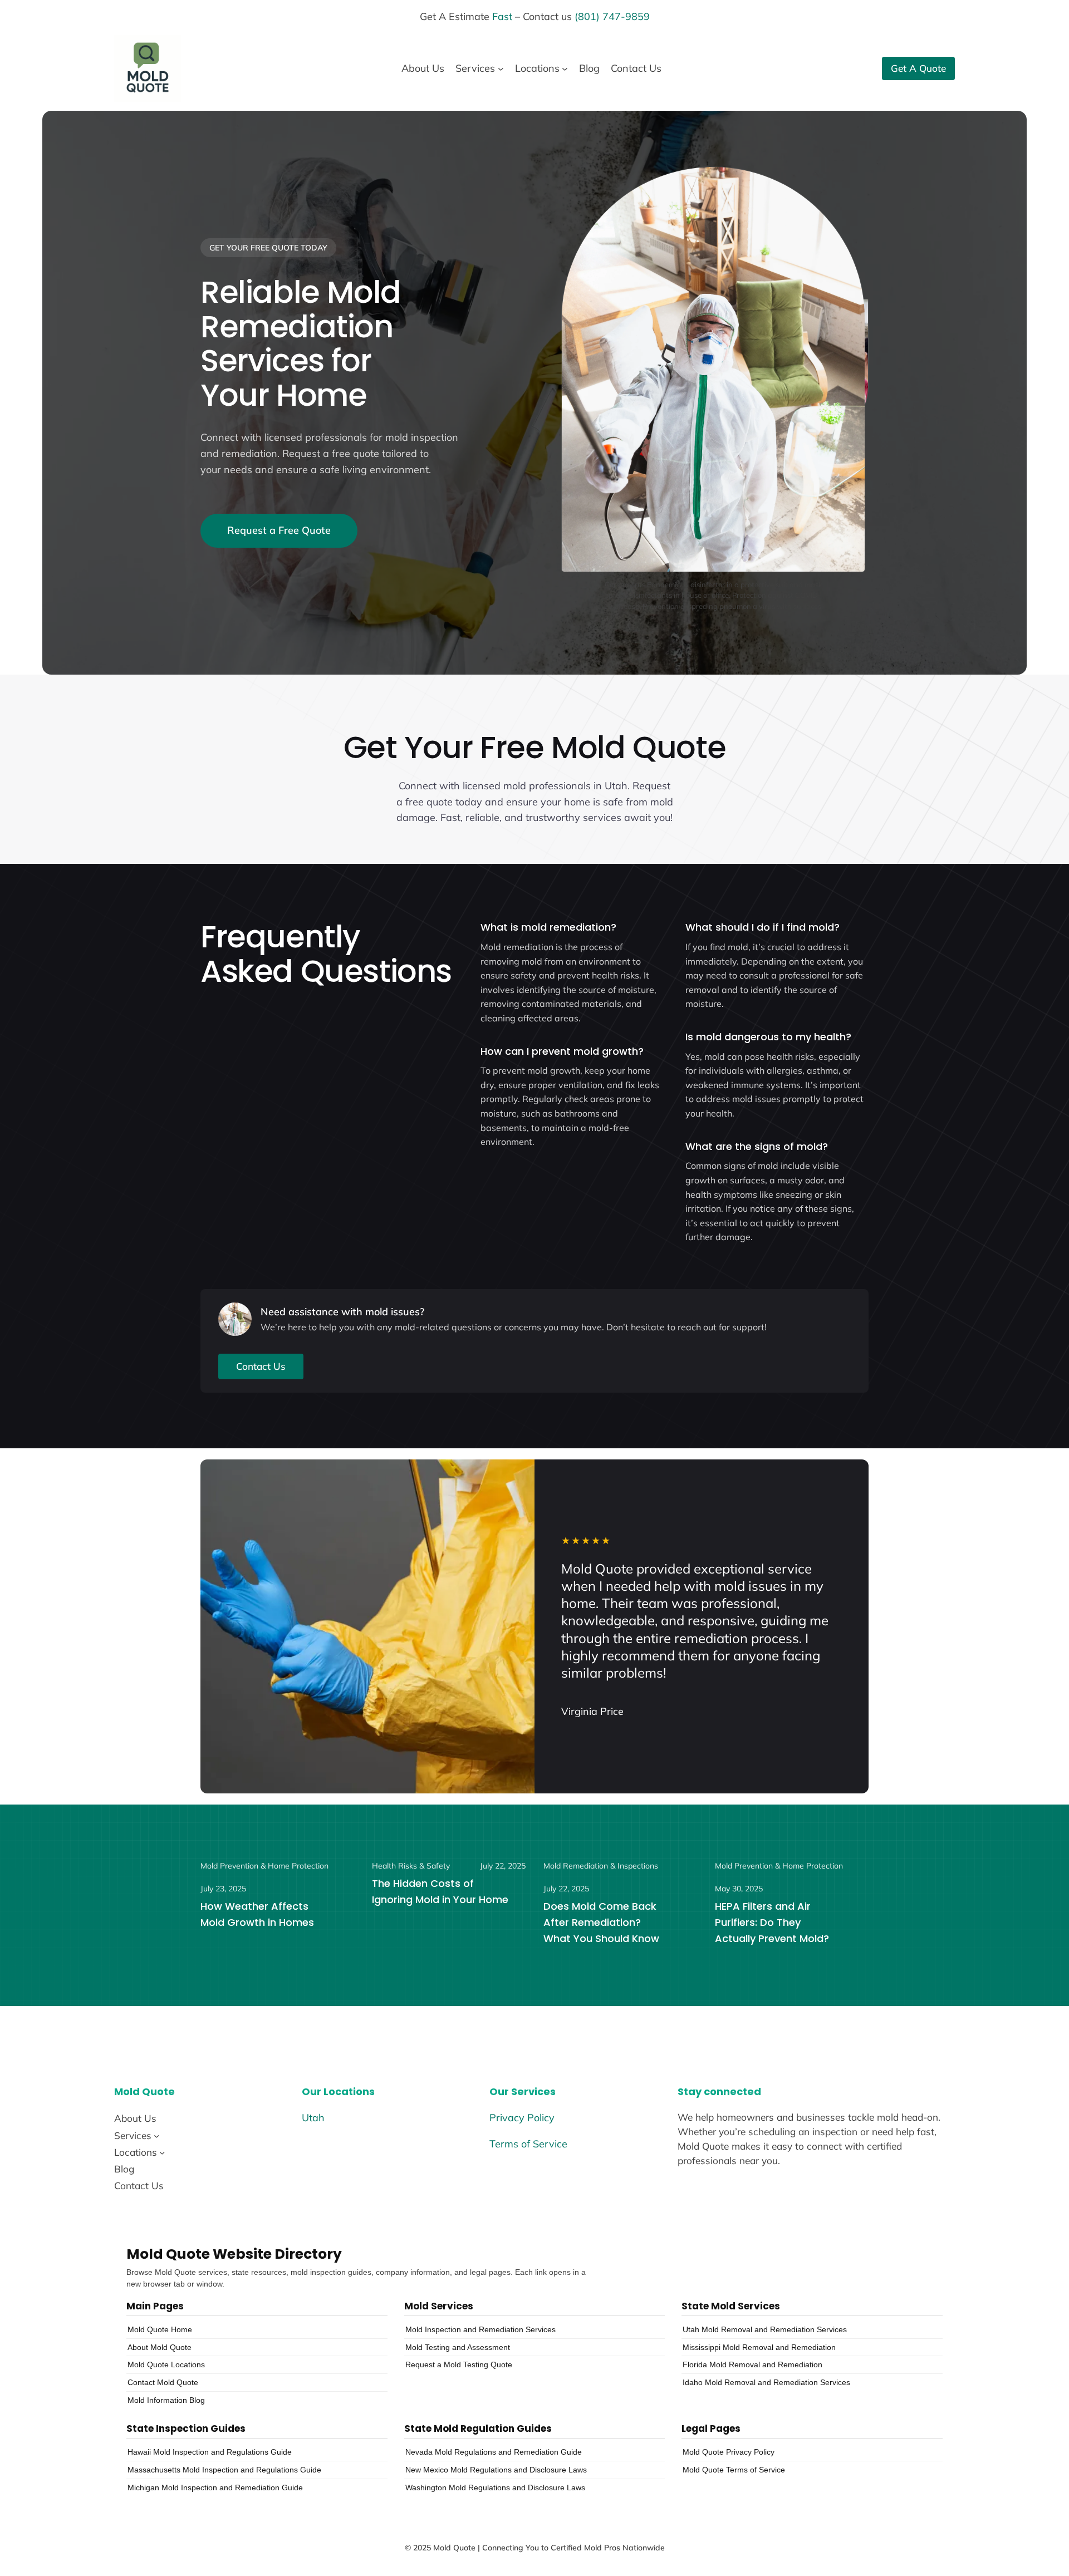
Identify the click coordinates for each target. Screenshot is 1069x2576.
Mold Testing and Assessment (458, 2347)
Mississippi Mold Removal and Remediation (759, 2347)
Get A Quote (918, 68)
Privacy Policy (522, 2118)
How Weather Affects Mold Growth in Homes (257, 1914)
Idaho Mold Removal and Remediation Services (766, 2382)
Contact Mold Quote (163, 2382)
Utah (313, 2118)
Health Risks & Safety (411, 1866)
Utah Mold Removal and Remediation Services (765, 2329)
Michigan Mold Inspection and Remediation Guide (215, 2487)
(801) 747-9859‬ (612, 16)
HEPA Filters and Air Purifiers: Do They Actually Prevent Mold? (772, 1922)
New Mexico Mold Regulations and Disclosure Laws (496, 2470)
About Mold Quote (160, 2347)
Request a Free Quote (279, 530)
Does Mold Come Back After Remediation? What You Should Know (601, 1922)
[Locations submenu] (565, 69)
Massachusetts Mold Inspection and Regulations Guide (224, 2470)
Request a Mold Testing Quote (459, 2364)
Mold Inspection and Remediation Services (480, 2329)
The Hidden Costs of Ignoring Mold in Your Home (440, 1891)
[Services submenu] (501, 69)
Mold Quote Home (160, 2329)
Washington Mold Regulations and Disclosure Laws (495, 2487)
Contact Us (261, 1366)
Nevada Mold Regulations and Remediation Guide (494, 2452)
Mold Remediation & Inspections (601, 1866)
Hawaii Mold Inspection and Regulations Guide (210, 2452)
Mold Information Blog (166, 2400)
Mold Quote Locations (166, 2364)
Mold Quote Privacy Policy (729, 2452)
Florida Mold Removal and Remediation (752, 2364)
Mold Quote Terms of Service (734, 2470)
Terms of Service (528, 2144)
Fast (502, 16)
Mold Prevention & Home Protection (264, 1866)
